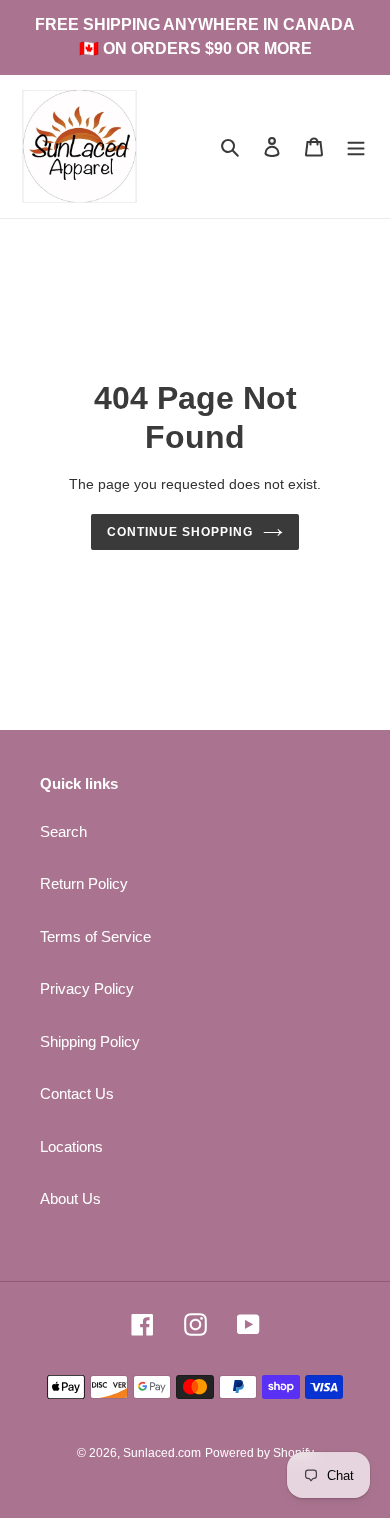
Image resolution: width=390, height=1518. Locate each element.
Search (63, 831)
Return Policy (84, 883)
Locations (71, 1146)
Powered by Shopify (259, 1453)
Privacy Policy (87, 988)
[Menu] (356, 146)
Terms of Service (95, 936)
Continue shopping (180, 532)
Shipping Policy (90, 1041)
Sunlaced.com (162, 1453)
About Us (70, 1198)
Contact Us (77, 1093)
